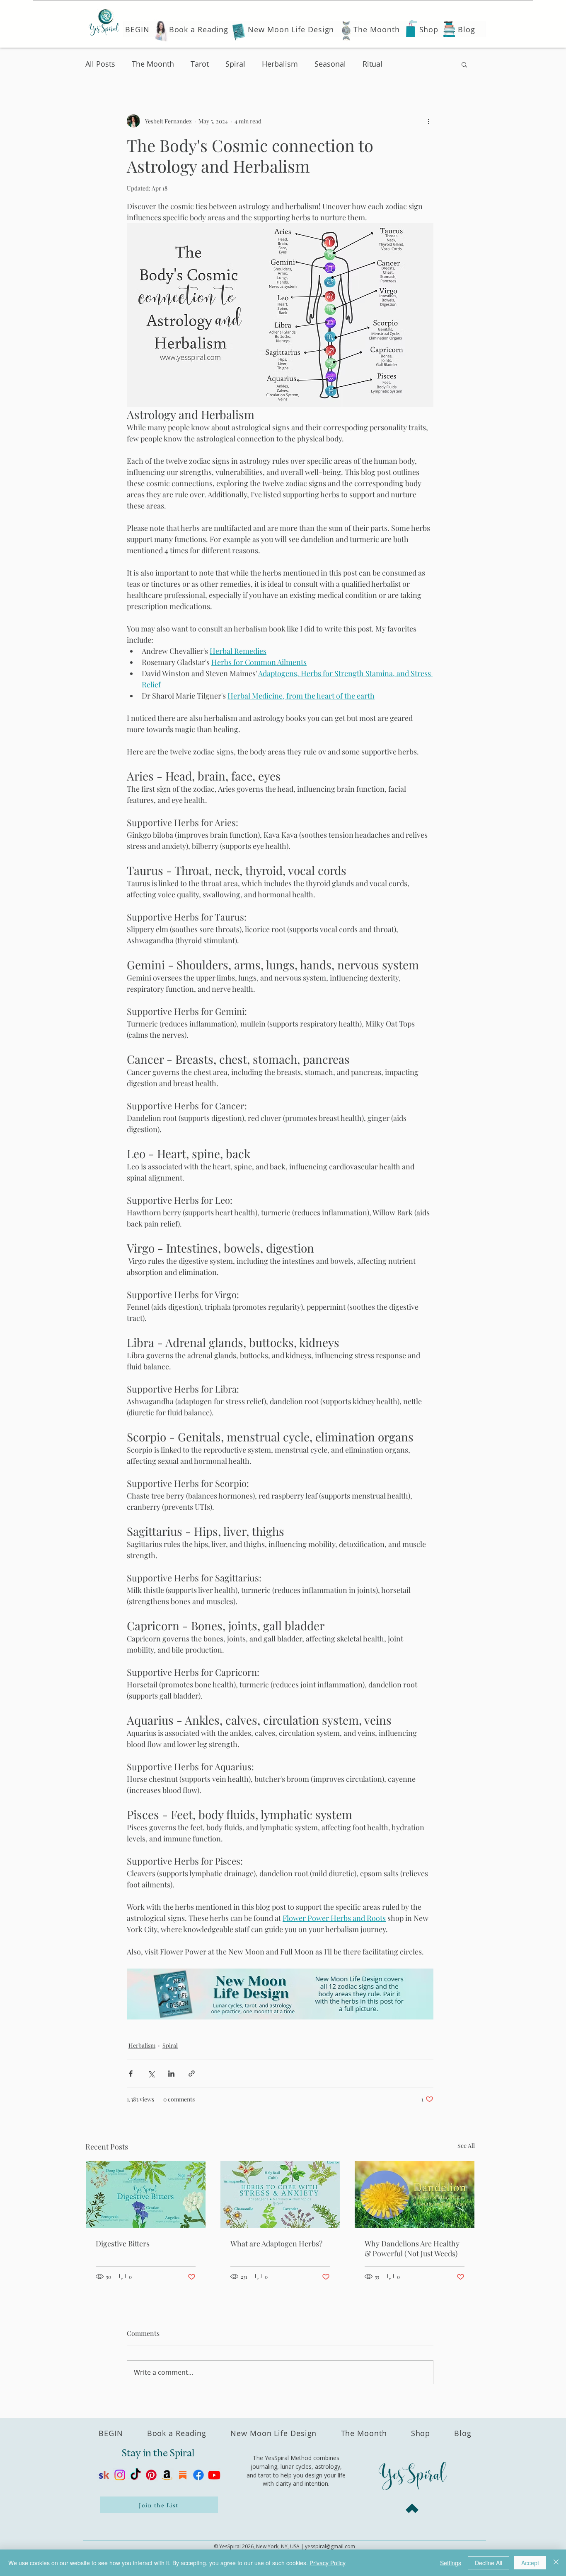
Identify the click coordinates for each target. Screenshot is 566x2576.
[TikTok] (135, 2475)
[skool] (104, 2475)
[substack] (183, 2475)
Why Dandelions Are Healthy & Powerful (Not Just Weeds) (412, 2248)
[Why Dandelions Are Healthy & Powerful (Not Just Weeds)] (415, 2195)
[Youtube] (214, 2475)
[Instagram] (120, 2475)
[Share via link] (192, 2074)
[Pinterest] (151, 2475)
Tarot (200, 64)
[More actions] (428, 121)
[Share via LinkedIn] (171, 2074)
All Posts (100, 64)
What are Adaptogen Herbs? (276, 2243)
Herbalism (280, 64)
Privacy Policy (328, 2563)
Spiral (235, 64)
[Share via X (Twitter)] (151, 2074)
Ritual (372, 64)
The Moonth (153, 64)
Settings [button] (451, 2563)
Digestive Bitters (123, 2243)
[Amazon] (167, 2475)
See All (466, 2146)
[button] (464, 64)
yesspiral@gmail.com (330, 2546)
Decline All (489, 2563)
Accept (530, 2563)
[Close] (556, 2563)
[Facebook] (198, 2475)
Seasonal (330, 64)
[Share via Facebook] (131, 2074)
